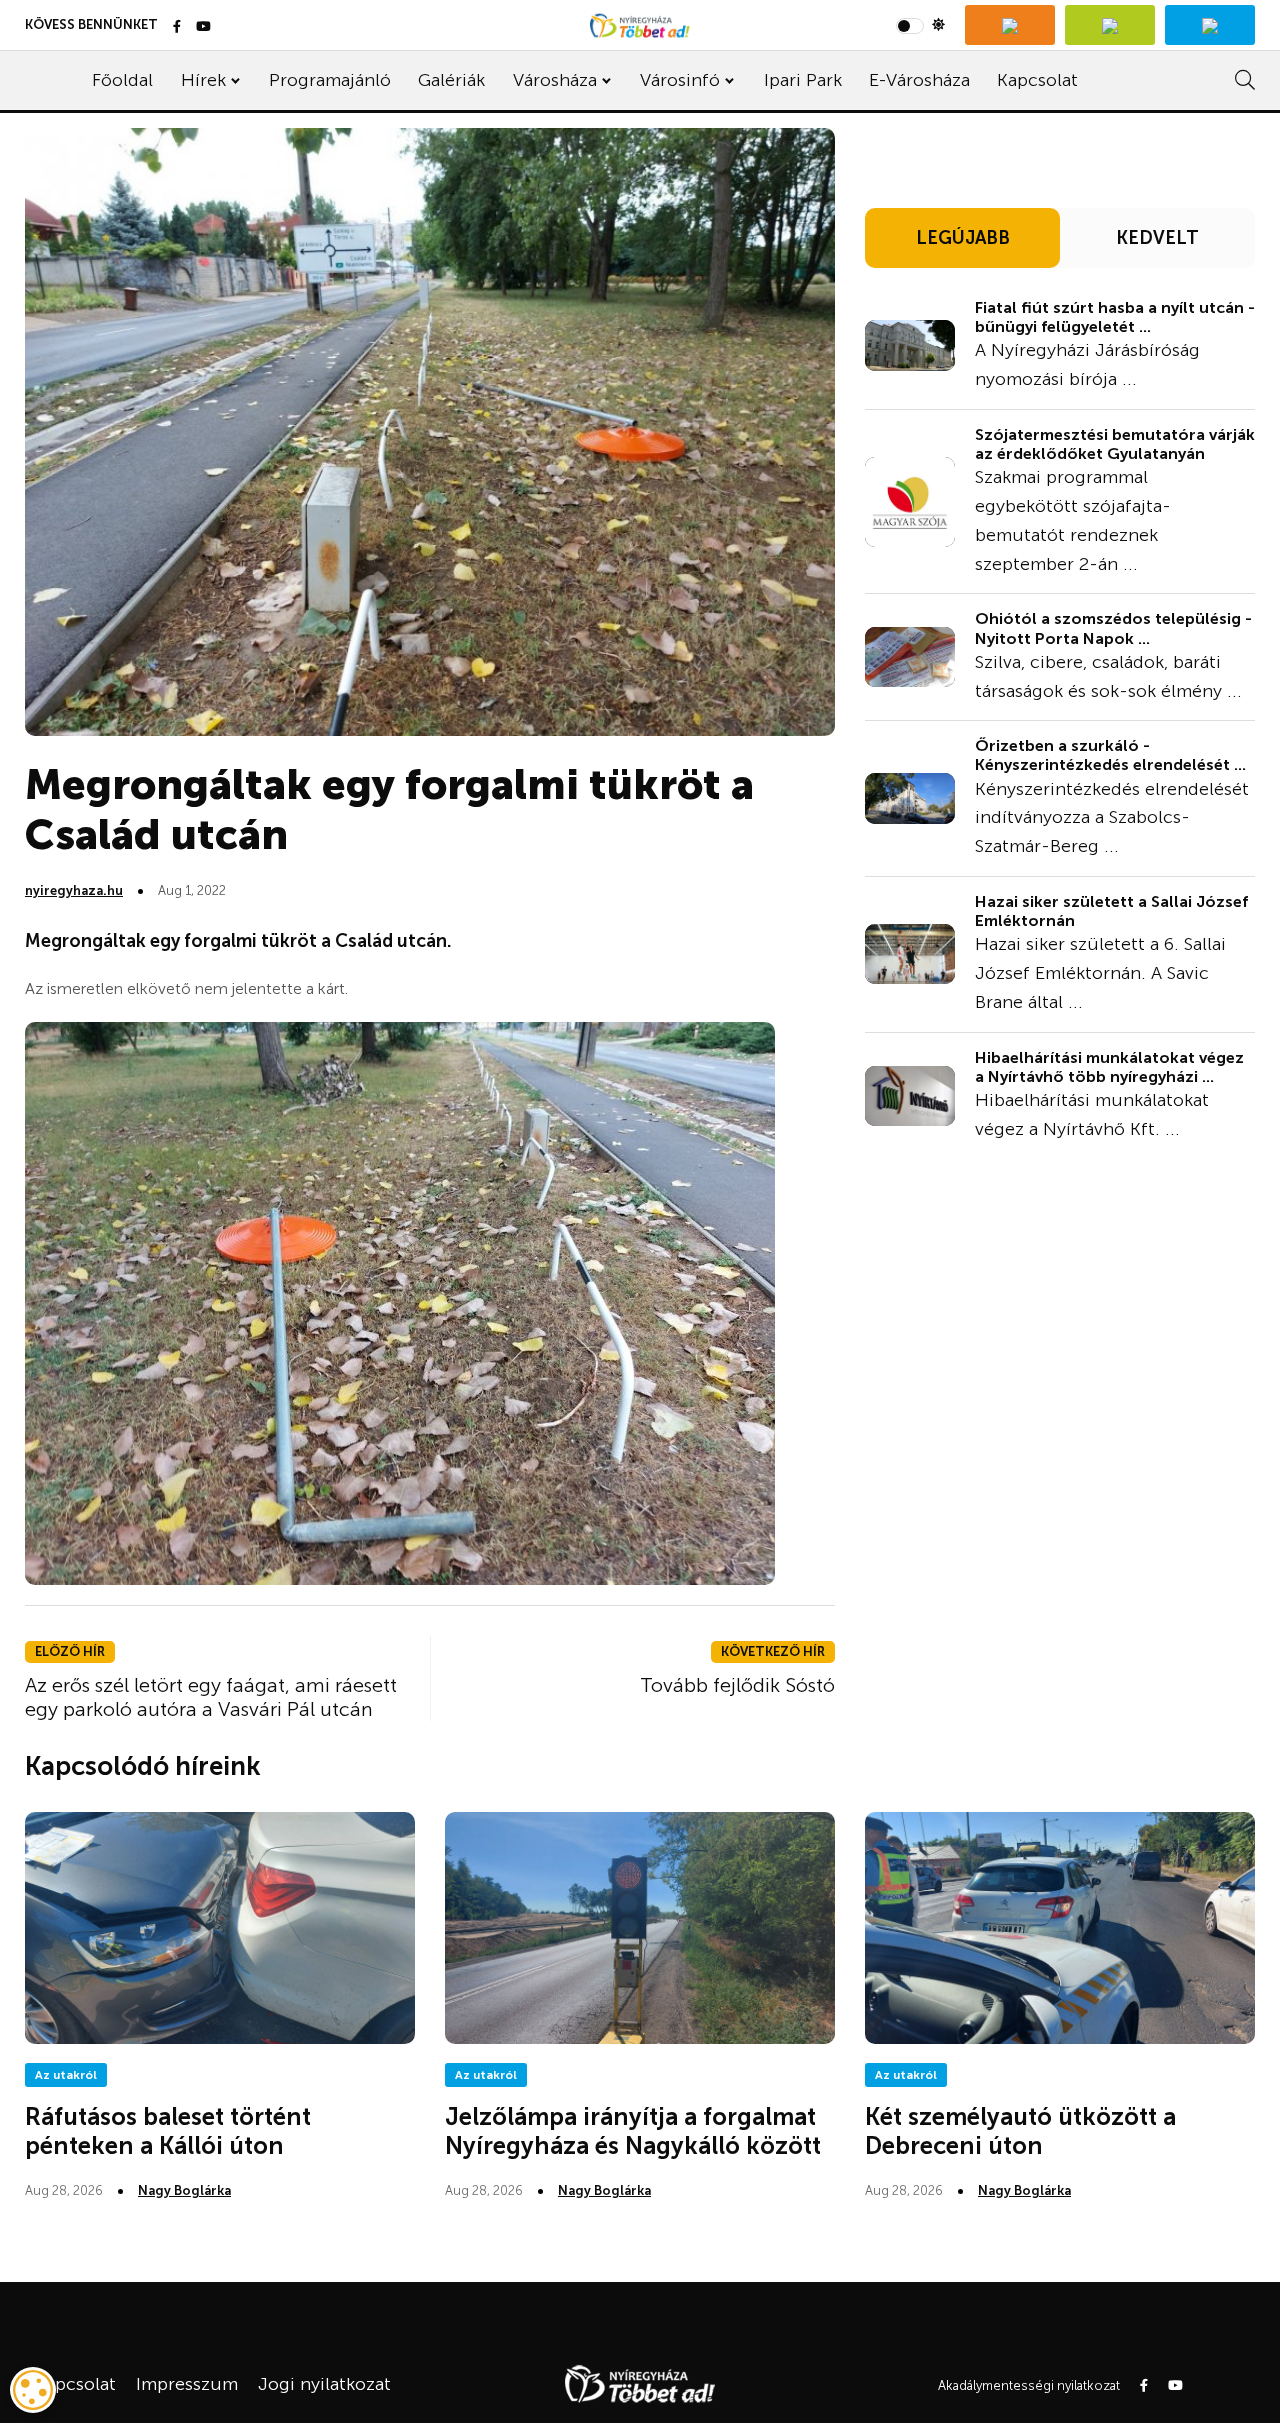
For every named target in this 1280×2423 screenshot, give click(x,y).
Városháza (555, 80)
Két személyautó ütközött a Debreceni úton (1020, 2131)
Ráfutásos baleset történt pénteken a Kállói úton (168, 2131)
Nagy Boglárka (184, 2190)
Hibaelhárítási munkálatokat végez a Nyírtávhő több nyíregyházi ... (1109, 1067)
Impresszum (187, 2384)
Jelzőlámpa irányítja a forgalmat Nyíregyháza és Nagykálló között (633, 2131)
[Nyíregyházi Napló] (1110, 25)
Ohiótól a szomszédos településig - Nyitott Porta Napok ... (1113, 628)
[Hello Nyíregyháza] (1210, 25)
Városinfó (680, 80)
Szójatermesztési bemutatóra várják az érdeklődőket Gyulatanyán (1115, 444)
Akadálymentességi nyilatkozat (1029, 2385)
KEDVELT (1157, 238)
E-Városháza (919, 80)
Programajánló (330, 80)
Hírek (203, 80)
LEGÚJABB (963, 238)
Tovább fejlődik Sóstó (737, 1685)
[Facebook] (177, 27)
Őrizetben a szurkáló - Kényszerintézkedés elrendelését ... (1110, 755)
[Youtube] (203, 27)
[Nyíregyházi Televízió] (1010, 25)
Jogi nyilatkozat (324, 2384)
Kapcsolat (1037, 80)
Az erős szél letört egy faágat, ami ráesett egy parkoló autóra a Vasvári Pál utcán (211, 1697)
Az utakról (66, 2075)
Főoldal (122, 80)
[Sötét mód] (920, 25)
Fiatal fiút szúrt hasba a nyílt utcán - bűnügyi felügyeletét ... (1115, 317)
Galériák (451, 80)
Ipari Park (803, 80)
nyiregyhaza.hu (74, 890)
